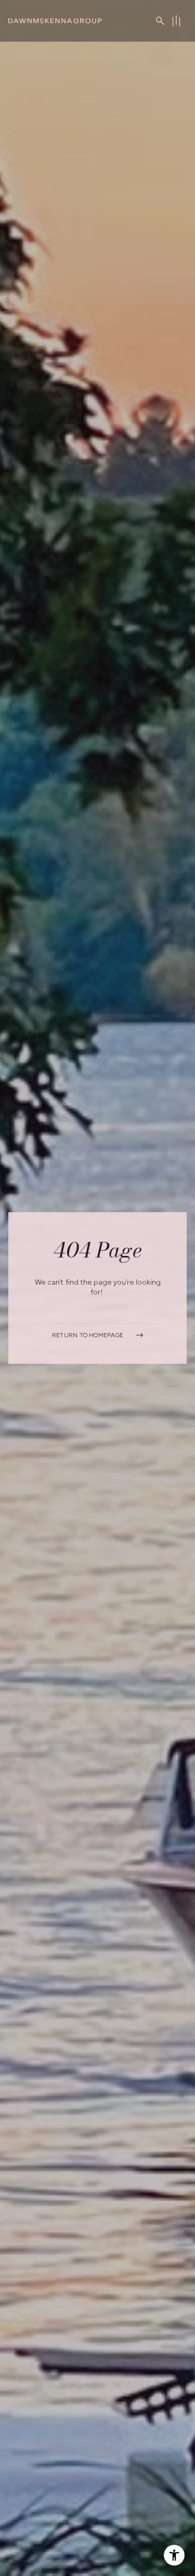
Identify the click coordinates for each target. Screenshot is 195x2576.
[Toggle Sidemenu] (176, 21)
